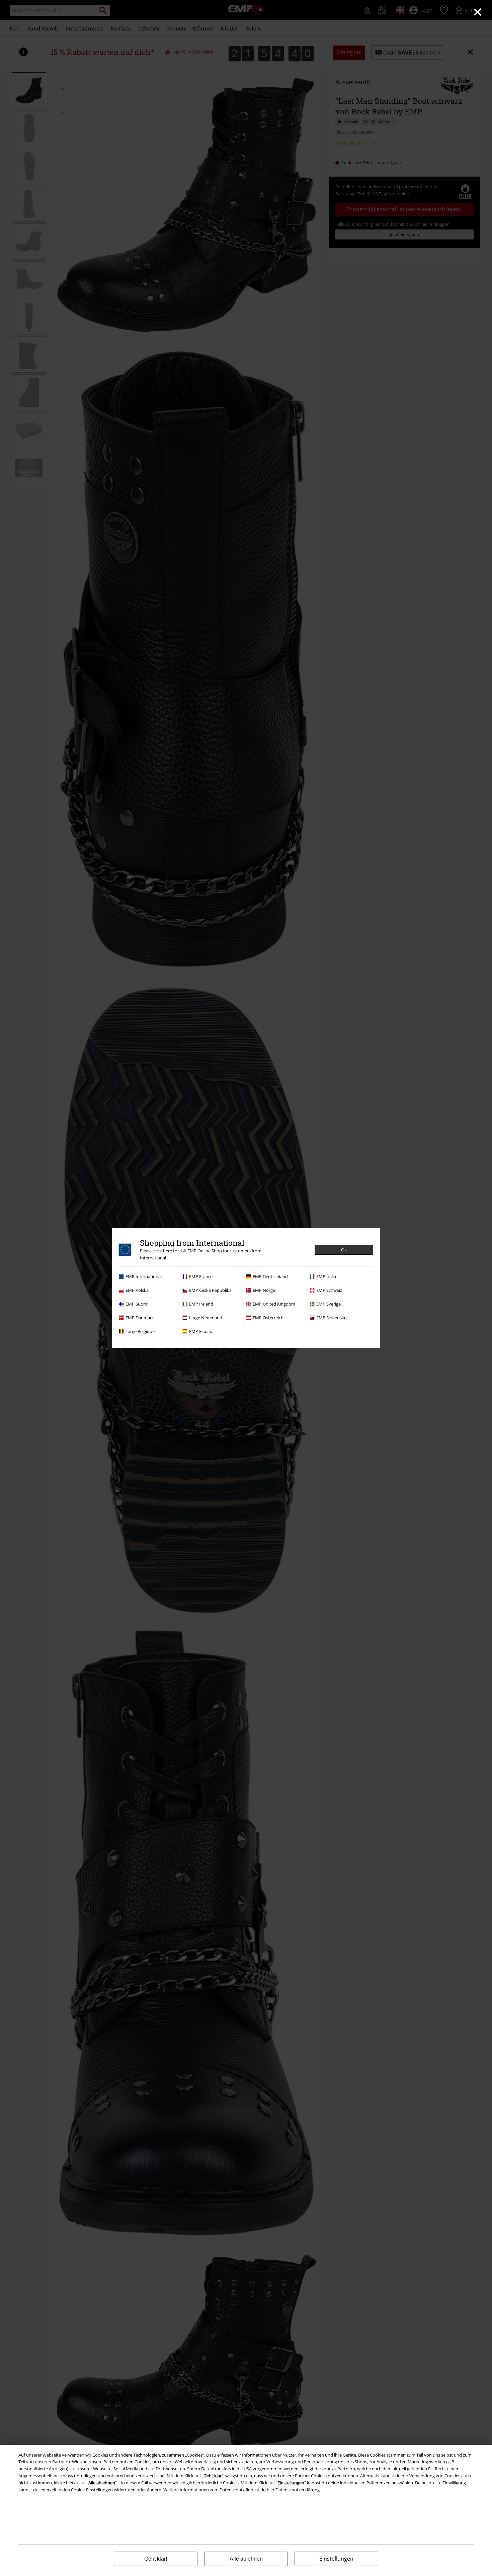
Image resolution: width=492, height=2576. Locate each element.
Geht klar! (156, 2559)
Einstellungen (336, 2559)
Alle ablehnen (246, 2559)
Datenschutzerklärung (298, 2490)
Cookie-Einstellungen (92, 2490)
